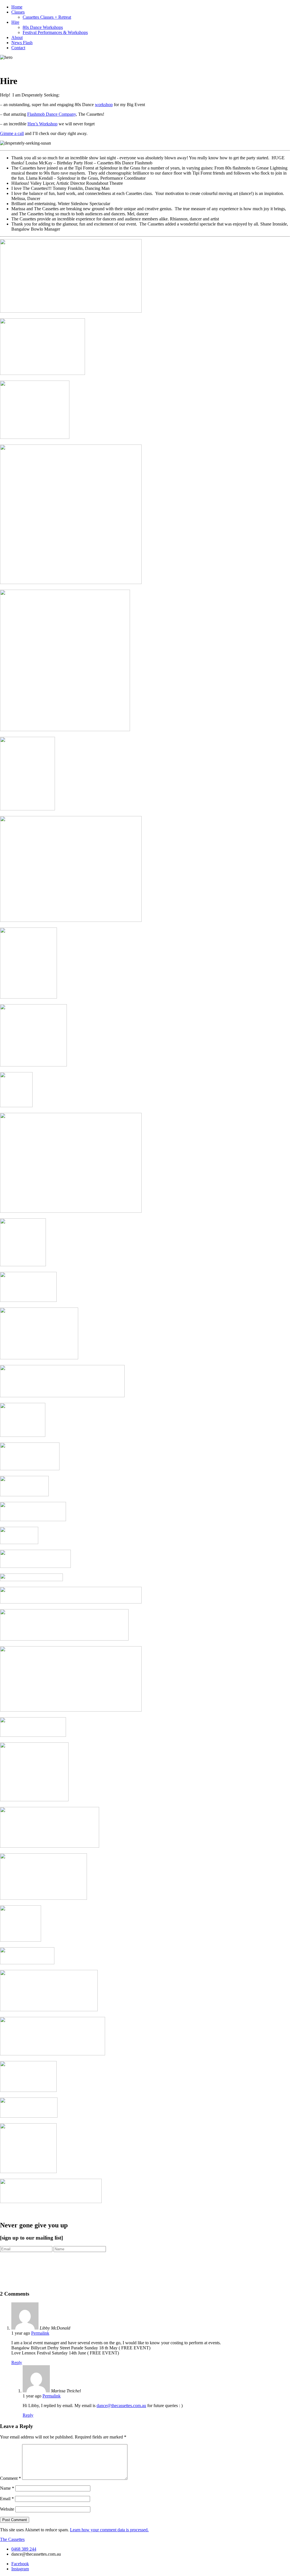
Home (17, 7)
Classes (18, 12)
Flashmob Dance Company (52, 114)
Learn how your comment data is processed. (109, 2530)
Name (7, 2488)
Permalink (40, 2333)
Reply (17, 2363)
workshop (104, 105)
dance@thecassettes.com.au (121, 2406)
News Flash (22, 43)
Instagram (20, 2569)
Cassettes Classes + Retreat (47, 17)
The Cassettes (12, 2539)
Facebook (20, 2564)
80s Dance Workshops (43, 27)
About (17, 37)
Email (7, 2499)
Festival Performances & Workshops (55, 32)
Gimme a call (12, 133)
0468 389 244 (24, 2549)
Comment (10, 2478)
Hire (15, 22)
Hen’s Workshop (42, 124)
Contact (18, 48)
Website (7, 2509)
